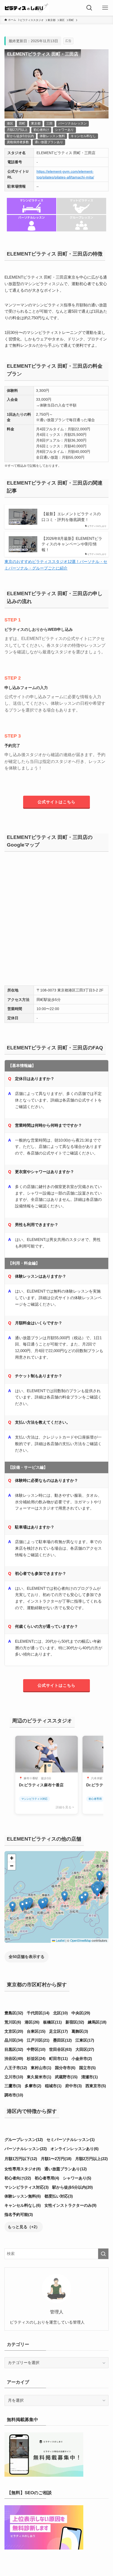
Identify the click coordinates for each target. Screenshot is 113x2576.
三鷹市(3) (13, 2086)
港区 (10, 123)
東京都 (36, 123)
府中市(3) (73, 2086)
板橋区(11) (52, 2022)
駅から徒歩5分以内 (20, 136)
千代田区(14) (38, 2013)
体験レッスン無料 (52, 136)
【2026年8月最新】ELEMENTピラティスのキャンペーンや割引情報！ (72, 544)
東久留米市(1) (39, 2077)
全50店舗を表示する (27, 1957)
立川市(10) (14, 2077)
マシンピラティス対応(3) (27, 2187)
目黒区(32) (14, 2049)
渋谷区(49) (14, 2059)
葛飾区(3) (80, 2031)
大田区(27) (85, 2049)
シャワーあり (64, 130)
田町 (22, 123)
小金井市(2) (82, 2059)
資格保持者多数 (18, 142)
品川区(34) (14, 2040)
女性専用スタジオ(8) (23, 2169)
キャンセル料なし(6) (23, 2205)
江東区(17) (85, 2040)
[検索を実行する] (103, 2254)
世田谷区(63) (60, 2049)
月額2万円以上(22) (91, 2159)
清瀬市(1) (89, 2077)
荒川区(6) (13, 2022)
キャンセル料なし (83, 136)
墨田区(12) (62, 2040)
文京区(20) (14, 2031)
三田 (49, 123)
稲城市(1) (53, 2086)
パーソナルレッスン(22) (26, 2149)
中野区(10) (36, 2049)
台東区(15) (36, 2031)
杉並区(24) (36, 2059)
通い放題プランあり (49, 142)
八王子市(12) (16, 2068)
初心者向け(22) (18, 2178)
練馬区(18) (97, 2022)
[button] (26, 1905)
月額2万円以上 (17, 130)
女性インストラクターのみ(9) (70, 2205)
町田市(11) (58, 2059)
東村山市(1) (41, 2068)
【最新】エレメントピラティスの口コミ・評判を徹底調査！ (71, 517)
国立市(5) (87, 2068)
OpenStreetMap (81, 1940)
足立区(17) (58, 2031)
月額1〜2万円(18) (56, 2159)
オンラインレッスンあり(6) (75, 2149)
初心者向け (41, 130)
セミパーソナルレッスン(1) (71, 2140)
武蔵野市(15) (66, 2077)
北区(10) (60, 2013)
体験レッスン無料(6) (23, 2196)
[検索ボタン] (89, 8)
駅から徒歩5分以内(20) (73, 2187)
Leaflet (60, 1940)
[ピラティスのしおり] (26, 8)
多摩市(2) (33, 2086)
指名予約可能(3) (19, 2214)
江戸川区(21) (38, 2040)
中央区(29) (81, 2013)
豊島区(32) (14, 2013)
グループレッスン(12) (24, 2140)
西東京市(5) (96, 2086)
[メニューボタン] (105, 8)
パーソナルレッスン (73, 123)
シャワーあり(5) (77, 2178)
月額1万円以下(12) (21, 2159)
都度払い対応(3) (59, 2196)
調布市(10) (14, 2095)
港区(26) (32, 2022)
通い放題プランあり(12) (66, 2169)
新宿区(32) (75, 2022)
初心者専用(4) (47, 2178)
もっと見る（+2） (24, 2227)
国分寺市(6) (65, 2068)
